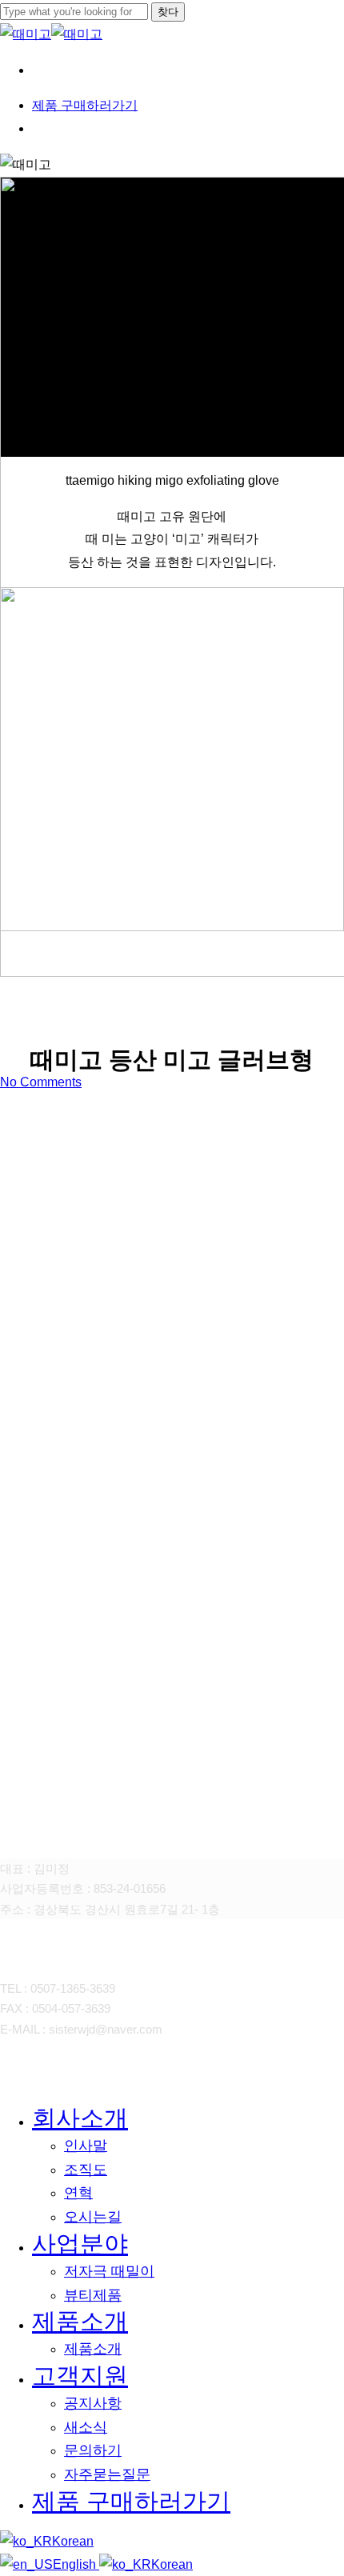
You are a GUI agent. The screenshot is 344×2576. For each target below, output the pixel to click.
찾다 (168, 12)
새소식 (86, 2427)
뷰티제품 (93, 2295)
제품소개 (80, 2321)
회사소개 (80, 2118)
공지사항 (93, 2403)
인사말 (86, 2146)
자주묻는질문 (107, 2474)
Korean (73, 2541)
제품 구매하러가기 (131, 2501)
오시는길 (93, 2217)
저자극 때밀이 (109, 2271)
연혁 (78, 2193)
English (76, 2564)
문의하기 (93, 2450)
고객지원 (80, 2376)
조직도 (86, 2170)
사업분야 (80, 2244)
